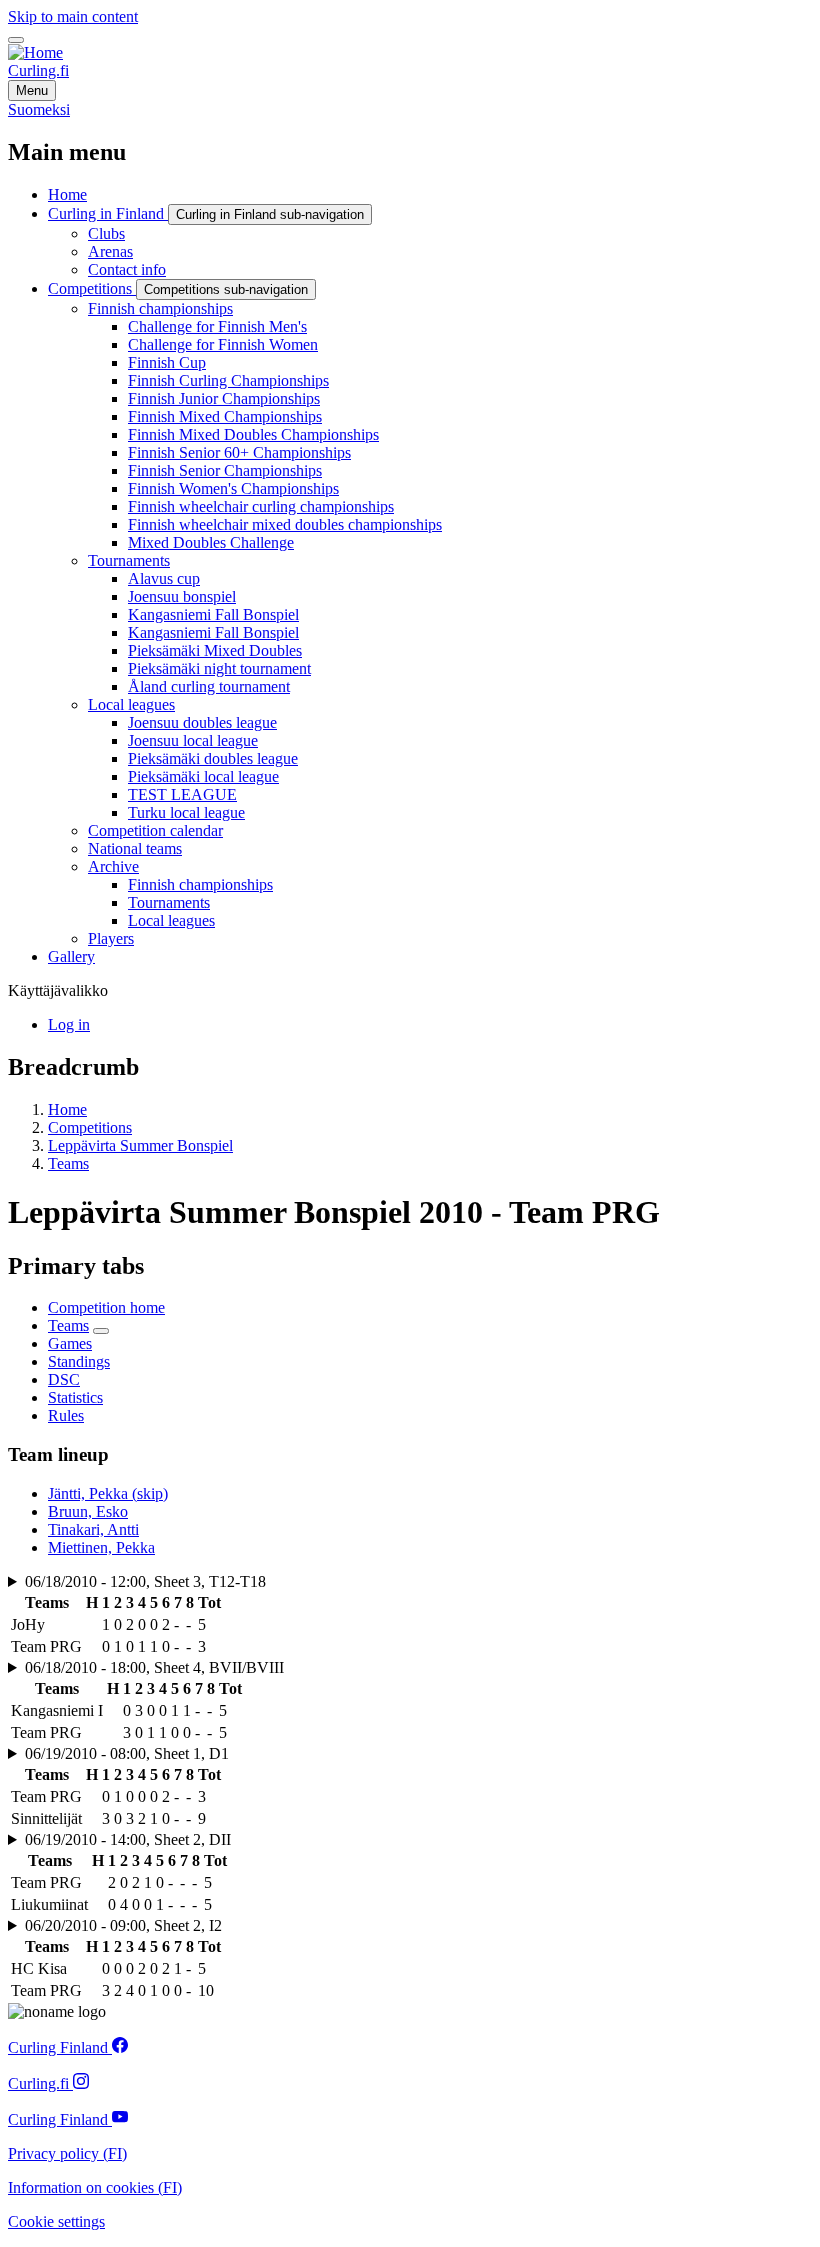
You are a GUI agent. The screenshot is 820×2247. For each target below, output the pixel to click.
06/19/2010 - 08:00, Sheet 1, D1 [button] (127, 1753)
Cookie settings (56, 2221)
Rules (66, 1415)
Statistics (75, 1397)
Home (67, 1109)
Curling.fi (38, 70)
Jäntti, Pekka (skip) (108, 1493)
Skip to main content (73, 16)
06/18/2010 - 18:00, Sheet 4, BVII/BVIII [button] (154, 1667)
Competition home (106, 1307)
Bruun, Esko (88, 1511)
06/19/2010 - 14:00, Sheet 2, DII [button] (128, 1839)
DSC (64, 1379)
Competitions (90, 1127)
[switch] (16, 40)
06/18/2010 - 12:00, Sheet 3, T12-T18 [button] (145, 1581)
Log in (69, 1024)
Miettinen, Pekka (101, 1547)
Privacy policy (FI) (67, 2153)
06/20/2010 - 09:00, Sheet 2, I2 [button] (123, 1925)
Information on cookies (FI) (95, 2187)
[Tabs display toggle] (101, 1331)
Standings (79, 1361)
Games (70, 1343)
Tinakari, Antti (93, 1529)
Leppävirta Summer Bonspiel (140, 1145)
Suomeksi (39, 109)
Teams (68, 1163)
